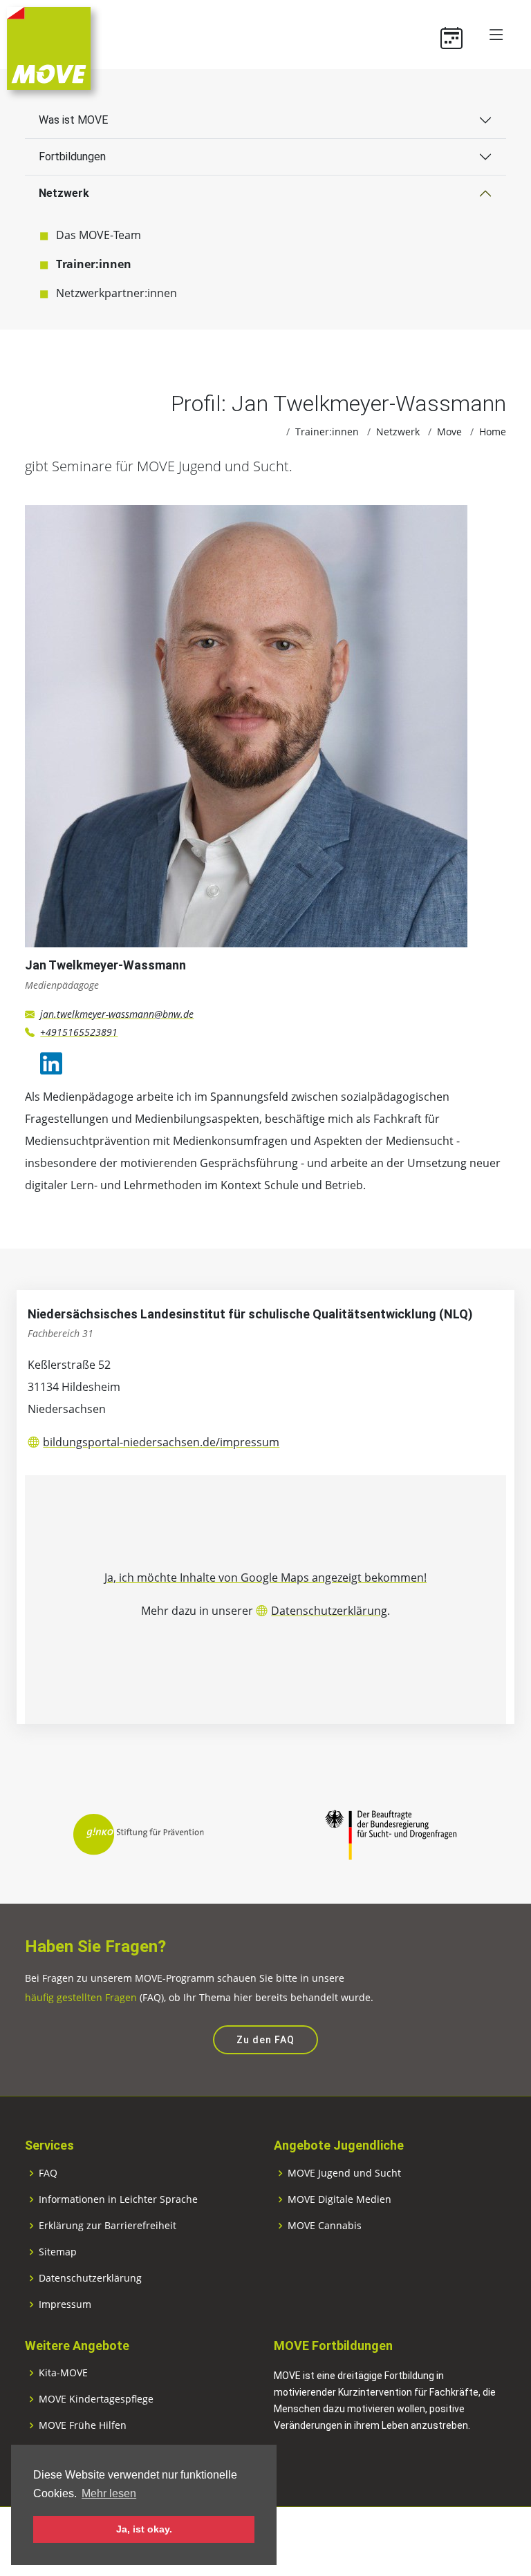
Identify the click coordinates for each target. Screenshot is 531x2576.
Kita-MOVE (63, 2373)
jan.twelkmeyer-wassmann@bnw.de (117, 1014)
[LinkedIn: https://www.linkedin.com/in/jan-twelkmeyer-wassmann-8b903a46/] (51, 1063)
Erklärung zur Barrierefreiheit (108, 2226)
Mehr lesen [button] (109, 2493)
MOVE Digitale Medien (339, 2199)
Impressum (65, 2304)
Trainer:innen (94, 264)
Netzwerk (64, 193)
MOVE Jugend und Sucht (344, 2173)
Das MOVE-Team (99, 235)
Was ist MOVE (73, 120)
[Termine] (457, 35)
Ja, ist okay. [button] (144, 2529)
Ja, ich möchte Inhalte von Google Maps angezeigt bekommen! (265, 1578)
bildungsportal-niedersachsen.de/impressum (161, 1442)
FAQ (48, 2173)
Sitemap (58, 2252)
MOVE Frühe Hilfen (83, 2425)
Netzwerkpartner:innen (117, 293)
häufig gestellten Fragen (81, 1997)
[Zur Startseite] (49, 47)
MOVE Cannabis (325, 2226)
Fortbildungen (72, 157)
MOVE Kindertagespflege (96, 2399)
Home (493, 432)
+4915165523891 (79, 1032)
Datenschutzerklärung (329, 1611)
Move (449, 432)
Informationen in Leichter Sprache (118, 2199)
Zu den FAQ (265, 2040)
